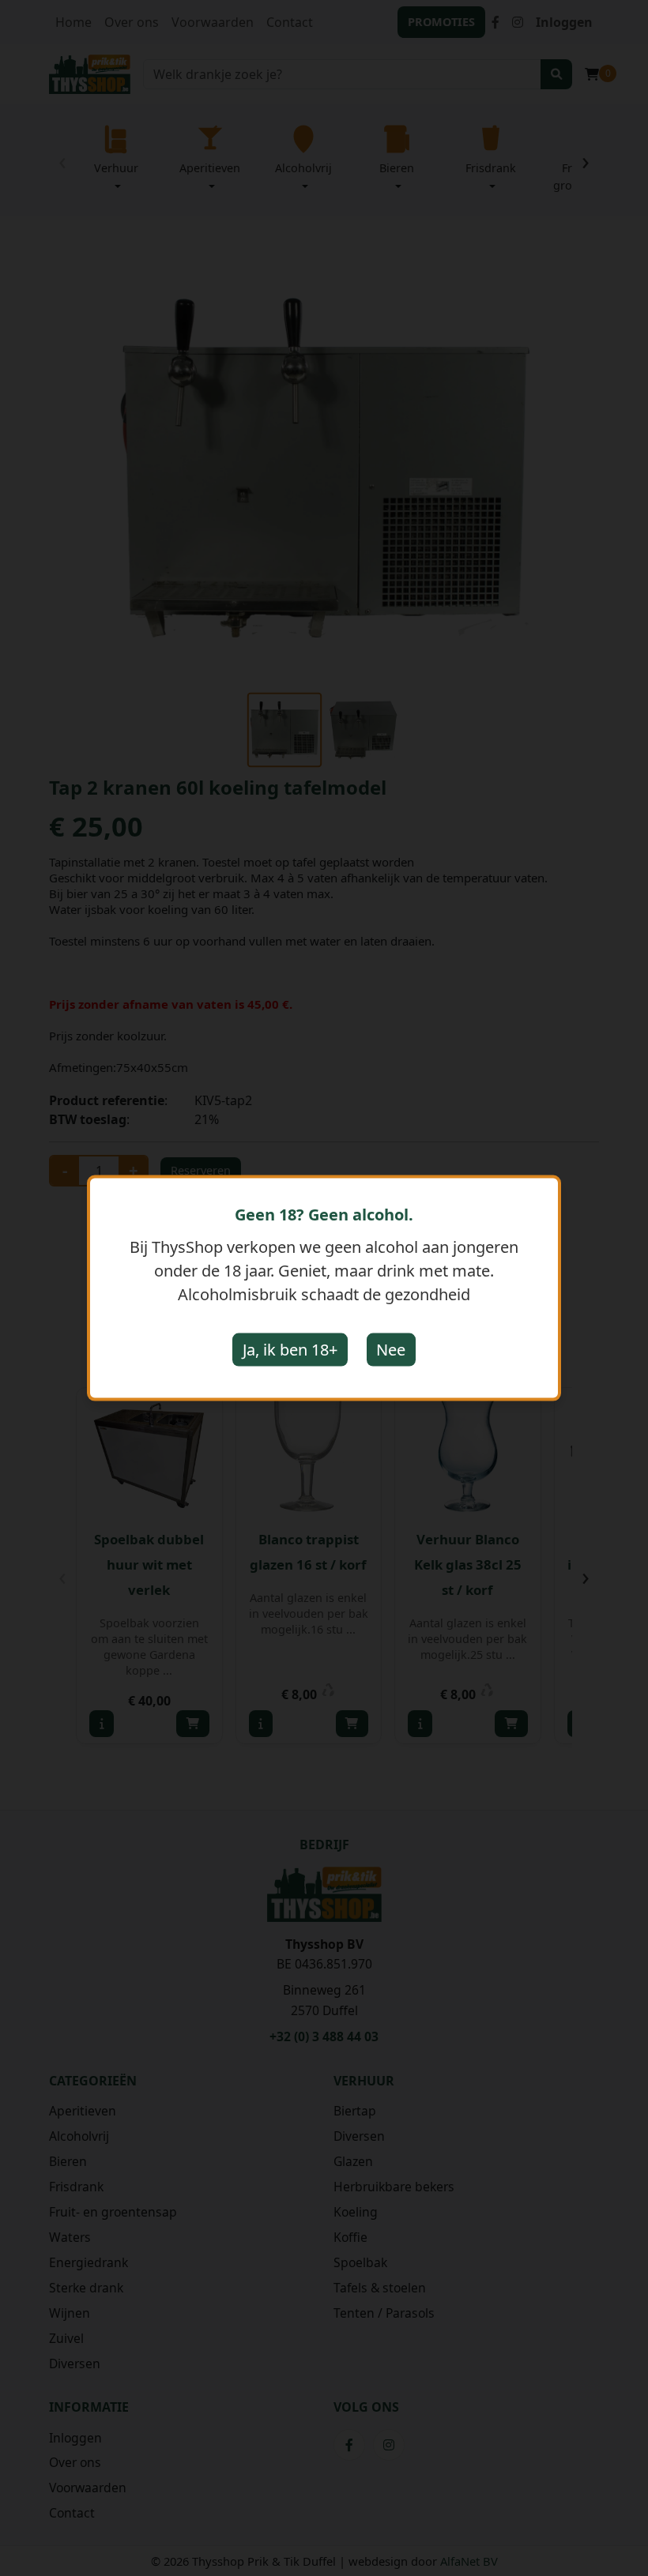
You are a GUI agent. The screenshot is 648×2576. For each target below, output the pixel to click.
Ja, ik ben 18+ (290, 1350)
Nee (391, 1350)
